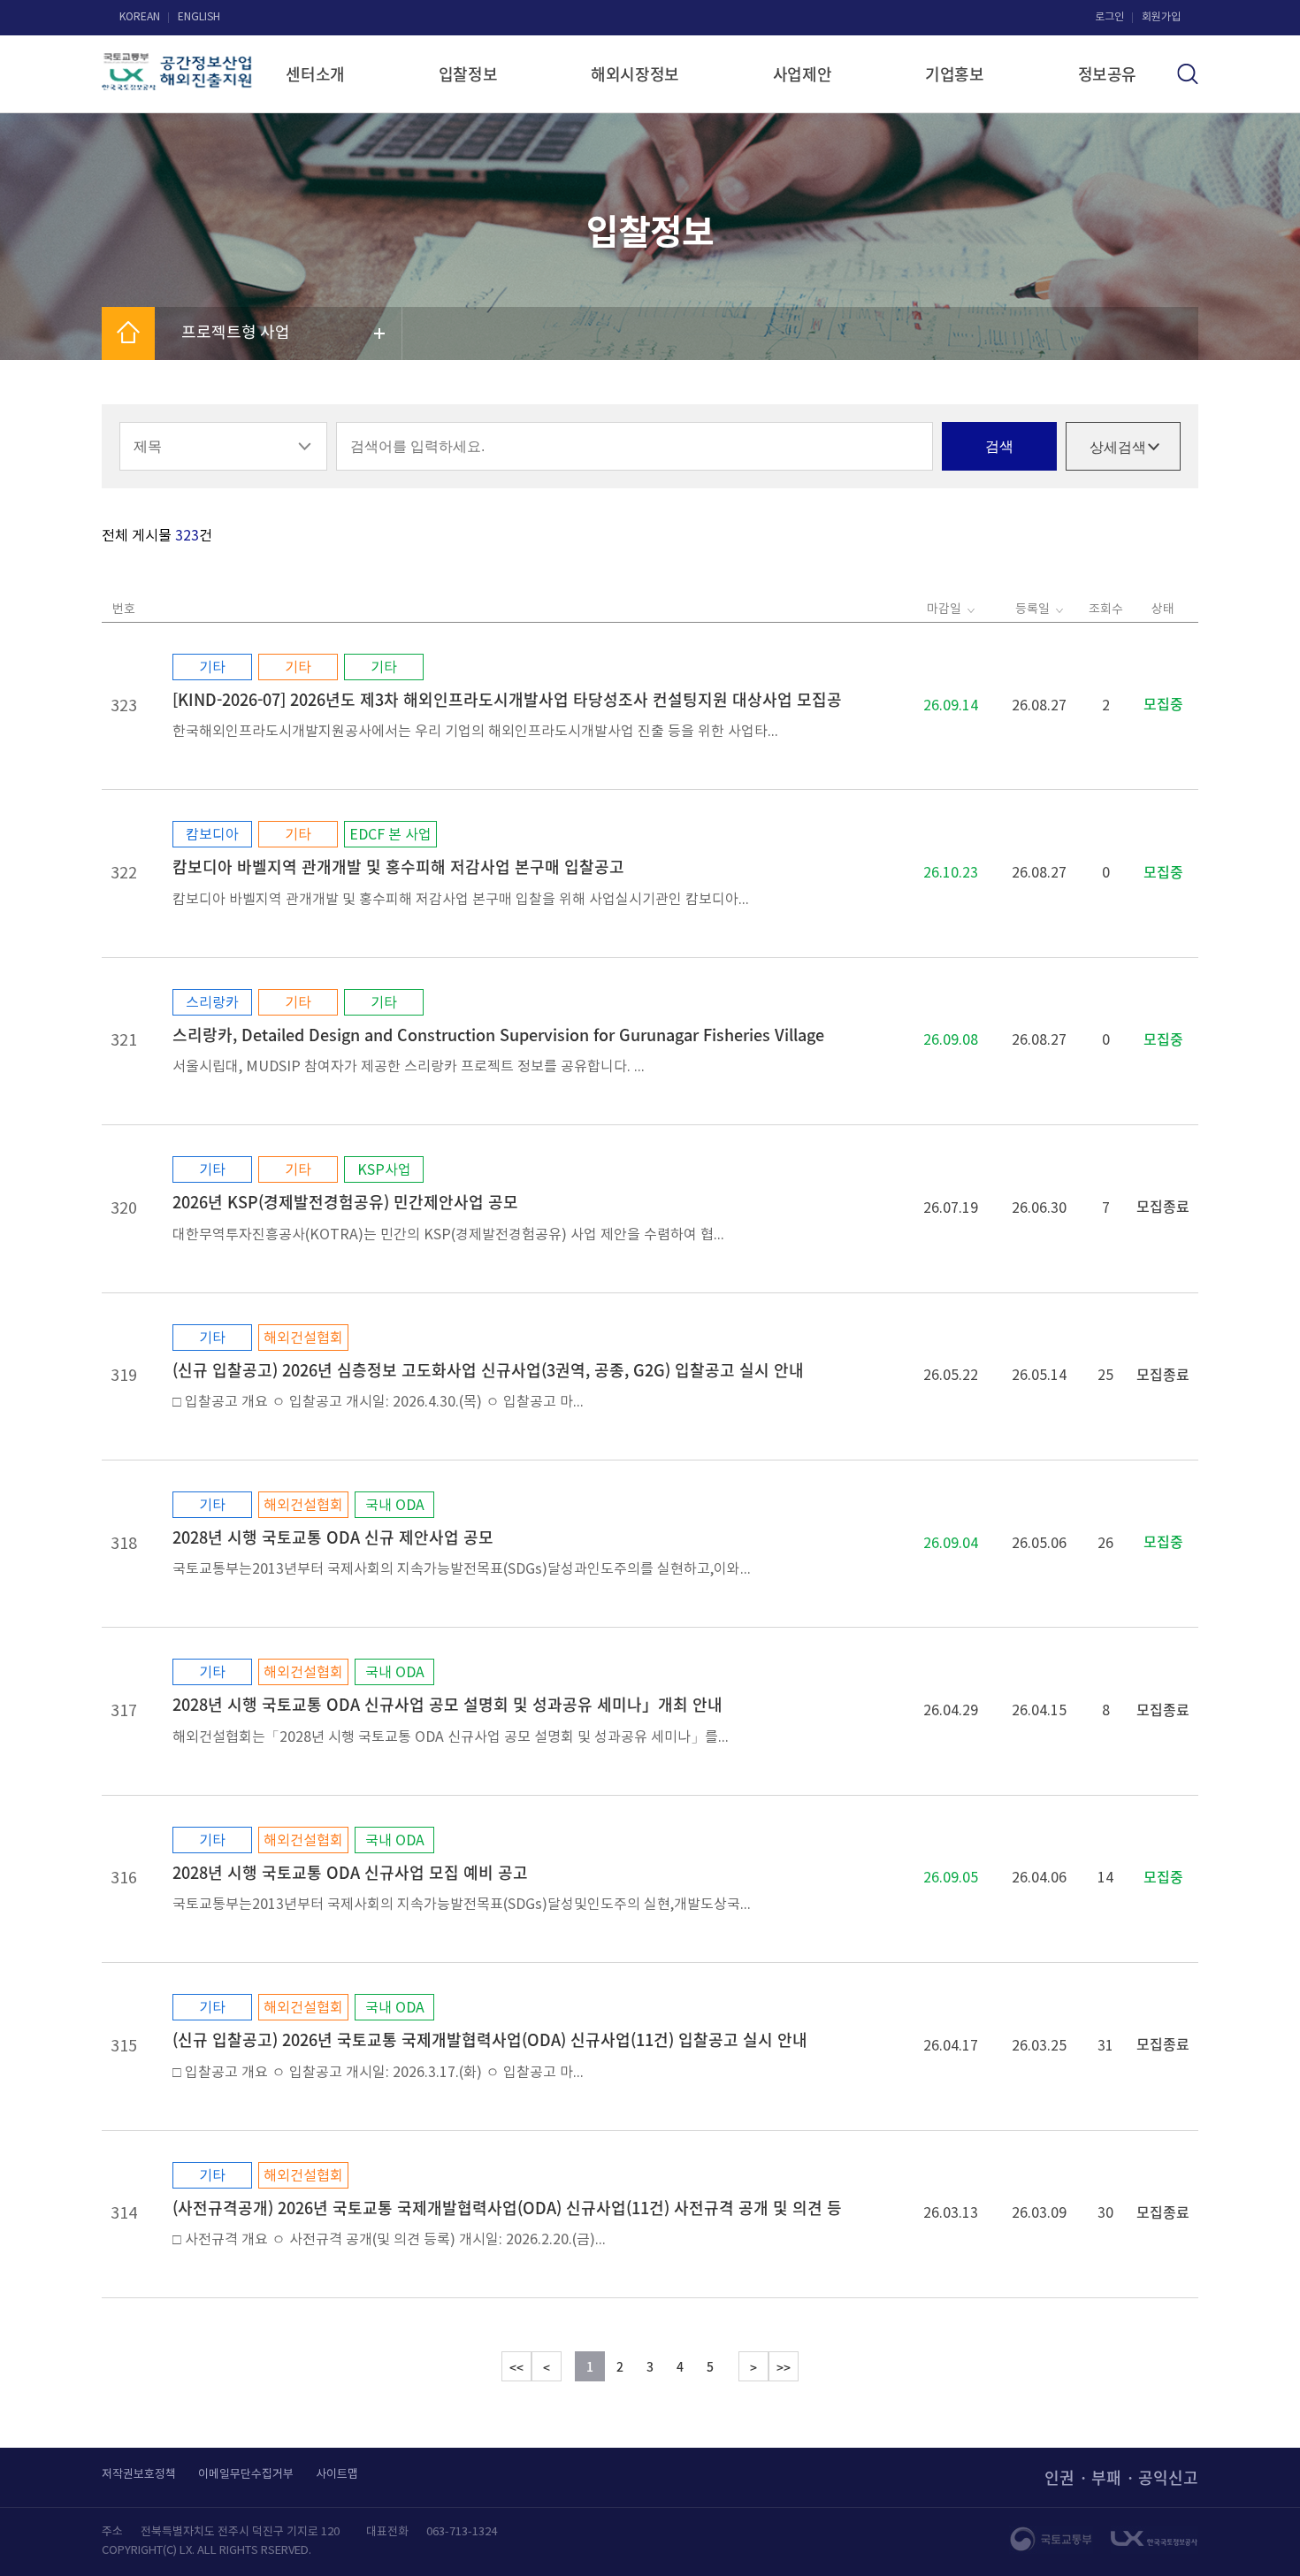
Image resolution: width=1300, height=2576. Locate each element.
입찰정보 (468, 74)
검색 (999, 446)
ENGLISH (199, 17)
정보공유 (1107, 74)
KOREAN (140, 17)
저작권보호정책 (139, 2475)
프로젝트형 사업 (236, 333)
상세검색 (1118, 447)
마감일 (944, 609)
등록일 (1032, 609)
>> (784, 2367)
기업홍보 (954, 74)
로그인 (1109, 17)
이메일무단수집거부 (246, 2475)
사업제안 (802, 74)
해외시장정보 (635, 74)
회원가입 (1161, 17)
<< (516, 2367)
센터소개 (315, 74)
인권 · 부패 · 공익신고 (1121, 2477)
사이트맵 (337, 2475)
